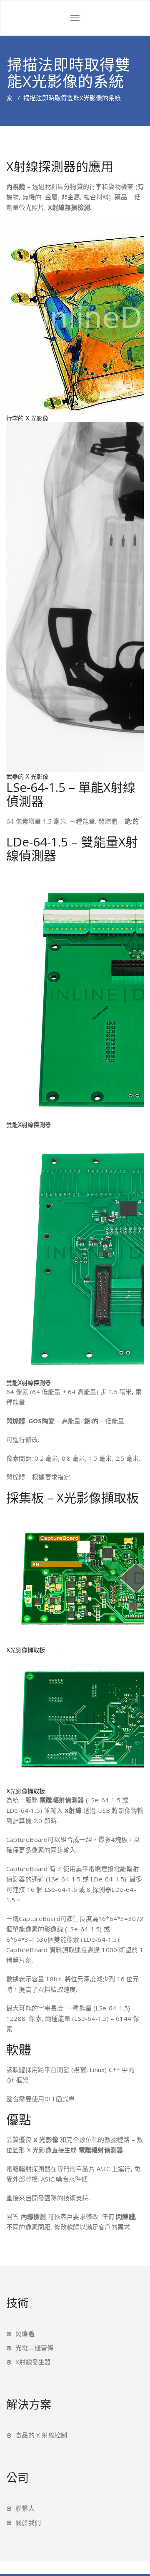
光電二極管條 (34, 2348)
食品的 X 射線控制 (41, 2435)
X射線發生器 (33, 2362)
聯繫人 (25, 2508)
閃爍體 (25, 2333)
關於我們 (28, 2522)
